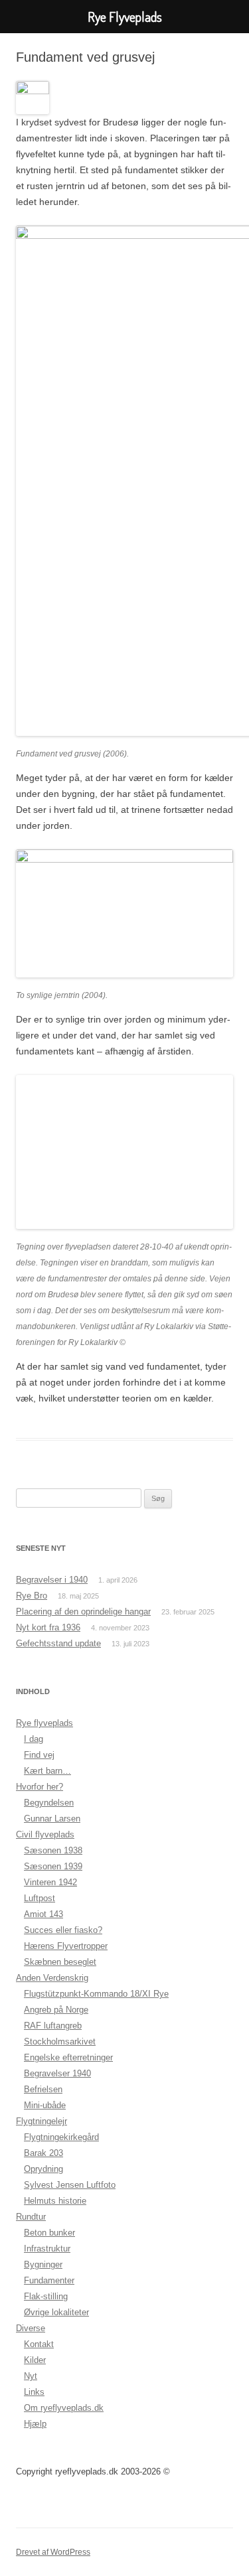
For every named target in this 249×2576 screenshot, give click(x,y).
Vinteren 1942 (50, 1882)
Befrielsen (43, 2089)
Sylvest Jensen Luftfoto (70, 2185)
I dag (34, 1739)
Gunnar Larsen (52, 1819)
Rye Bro (32, 1596)
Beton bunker (49, 2233)
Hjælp (35, 2424)
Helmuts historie (55, 2201)
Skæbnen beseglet (60, 1962)
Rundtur (31, 2217)
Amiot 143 (43, 1914)
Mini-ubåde (45, 2105)
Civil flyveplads (45, 1834)
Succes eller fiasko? (63, 1930)
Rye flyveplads (44, 1723)
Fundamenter (49, 2280)
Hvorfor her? (40, 1787)
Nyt (31, 2376)
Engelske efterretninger (68, 2057)
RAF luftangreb (53, 2026)
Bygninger (43, 2264)
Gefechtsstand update (58, 1643)
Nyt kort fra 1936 (48, 1627)
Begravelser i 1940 (52, 1580)
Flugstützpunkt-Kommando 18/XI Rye (96, 1994)
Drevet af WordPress (53, 2552)
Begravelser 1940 (57, 2073)
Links (34, 2392)
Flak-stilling (46, 2296)
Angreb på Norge (56, 2010)
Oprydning (43, 2169)
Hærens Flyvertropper (66, 1946)
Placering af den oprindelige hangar (83, 1611)
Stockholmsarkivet (60, 2041)
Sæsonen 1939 (53, 1866)
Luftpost (40, 1898)
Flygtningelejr (41, 2121)
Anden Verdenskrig (52, 1978)
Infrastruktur (47, 2249)
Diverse (31, 2328)
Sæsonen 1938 (53, 1850)
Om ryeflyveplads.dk (64, 2408)
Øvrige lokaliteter (56, 2312)
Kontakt (39, 2344)
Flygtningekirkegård (61, 2137)
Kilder (35, 2360)
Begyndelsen (49, 1803)
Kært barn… (47, 1771)
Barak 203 (43, 2153)
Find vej (39, 1755)
